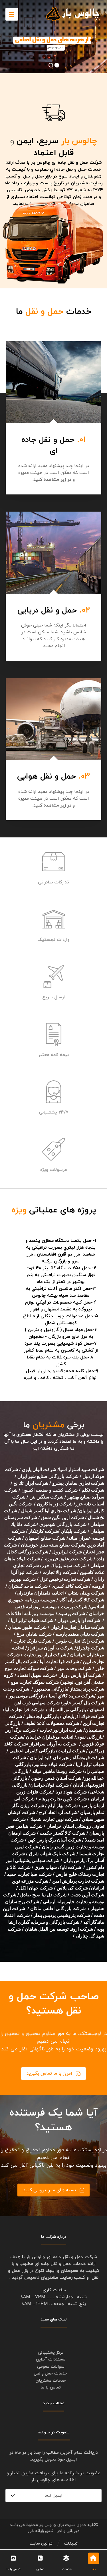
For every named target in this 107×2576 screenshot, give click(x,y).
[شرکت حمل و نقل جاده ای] (73, 14)
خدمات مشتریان (51, 2381)
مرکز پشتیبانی (51, 2353)
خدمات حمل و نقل (51, 2374)
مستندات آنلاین (51, 2359)
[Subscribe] (13, 2496)
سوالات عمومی (51, 2367)
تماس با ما (51, 2388)
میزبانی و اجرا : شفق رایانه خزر (54, 2531)
